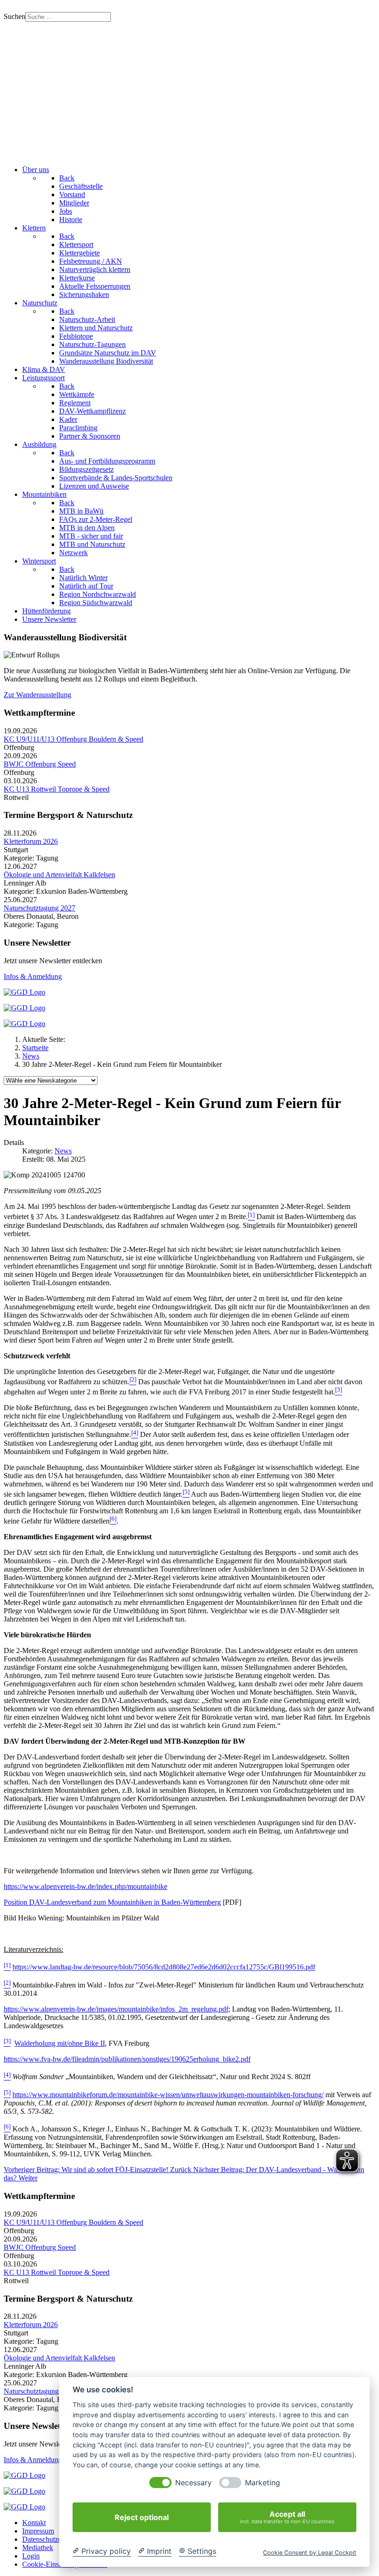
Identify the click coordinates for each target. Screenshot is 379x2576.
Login (31, 2556)
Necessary (193, 2483)
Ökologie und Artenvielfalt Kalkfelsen (59, 875)
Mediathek (38, 2548)
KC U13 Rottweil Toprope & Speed (57, 789)
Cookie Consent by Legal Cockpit (310, 2553)
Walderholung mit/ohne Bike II (60, 2043)
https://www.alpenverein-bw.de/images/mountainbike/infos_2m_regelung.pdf (116, 2009)
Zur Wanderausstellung (37, 695)
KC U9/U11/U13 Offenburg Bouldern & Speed (73, 739)
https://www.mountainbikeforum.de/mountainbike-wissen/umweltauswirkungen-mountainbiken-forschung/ (168, 2095)
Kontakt (34, 2523)
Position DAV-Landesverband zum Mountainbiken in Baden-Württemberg (112, 1902)
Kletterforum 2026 (31, 841)
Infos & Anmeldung (33, 976)
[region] (189, 90)
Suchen (15, 16)
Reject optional (142, 2517)
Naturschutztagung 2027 (40, 908)
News (63, 1151)
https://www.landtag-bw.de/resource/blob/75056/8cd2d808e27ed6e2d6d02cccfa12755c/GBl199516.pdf (164, 1967)
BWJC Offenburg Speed (40, 764)
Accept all (287, 2517)
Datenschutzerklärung (54, 2539)
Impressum (38, 2531)
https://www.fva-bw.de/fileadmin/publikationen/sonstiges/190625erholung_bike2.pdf (127, 2059)
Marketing (263, 2483)
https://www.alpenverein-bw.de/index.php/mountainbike (86, 1886)
